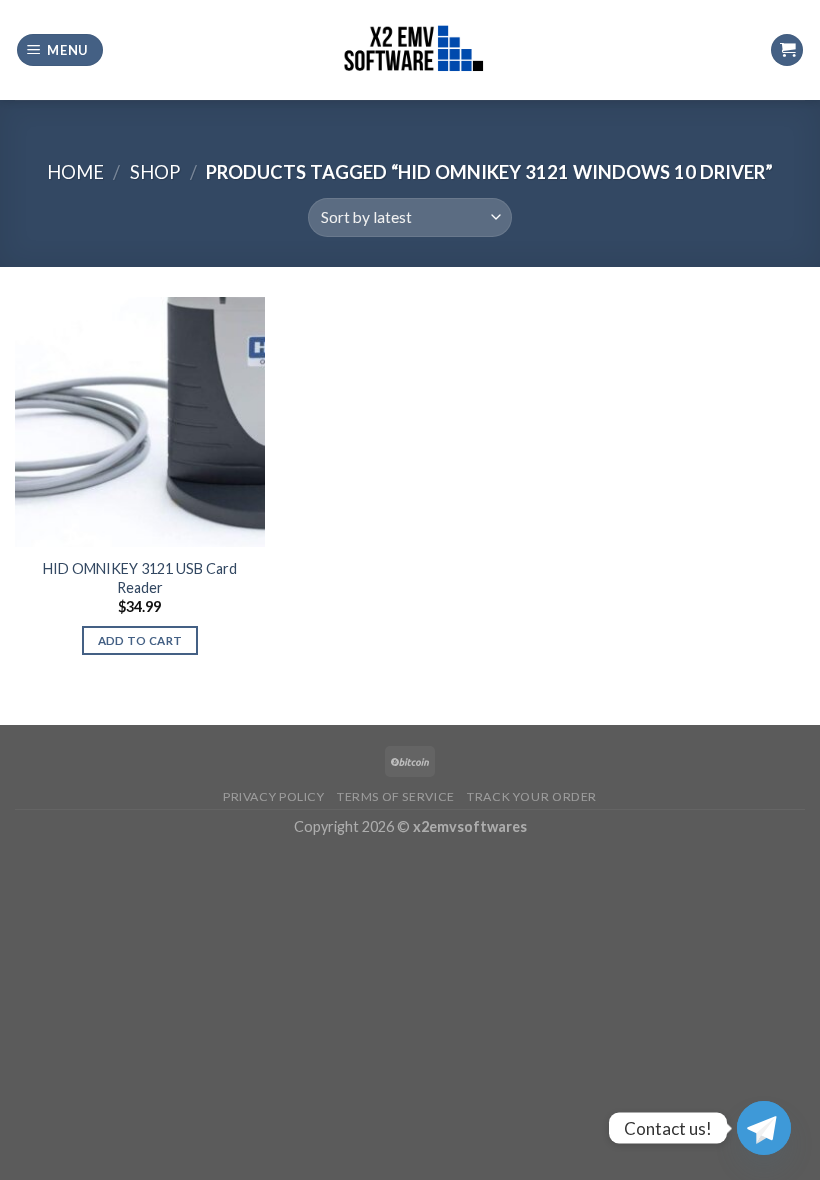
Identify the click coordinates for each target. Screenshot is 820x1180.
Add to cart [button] (140, 640)
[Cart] (787, 50)
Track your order (532, 796)
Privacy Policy (274, 796)
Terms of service (396, 796)
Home (75, 172)
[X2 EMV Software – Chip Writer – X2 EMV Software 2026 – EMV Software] (410, 49)
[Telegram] (764, 1128)
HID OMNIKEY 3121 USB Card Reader (140, 578)
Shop (155, 172)
